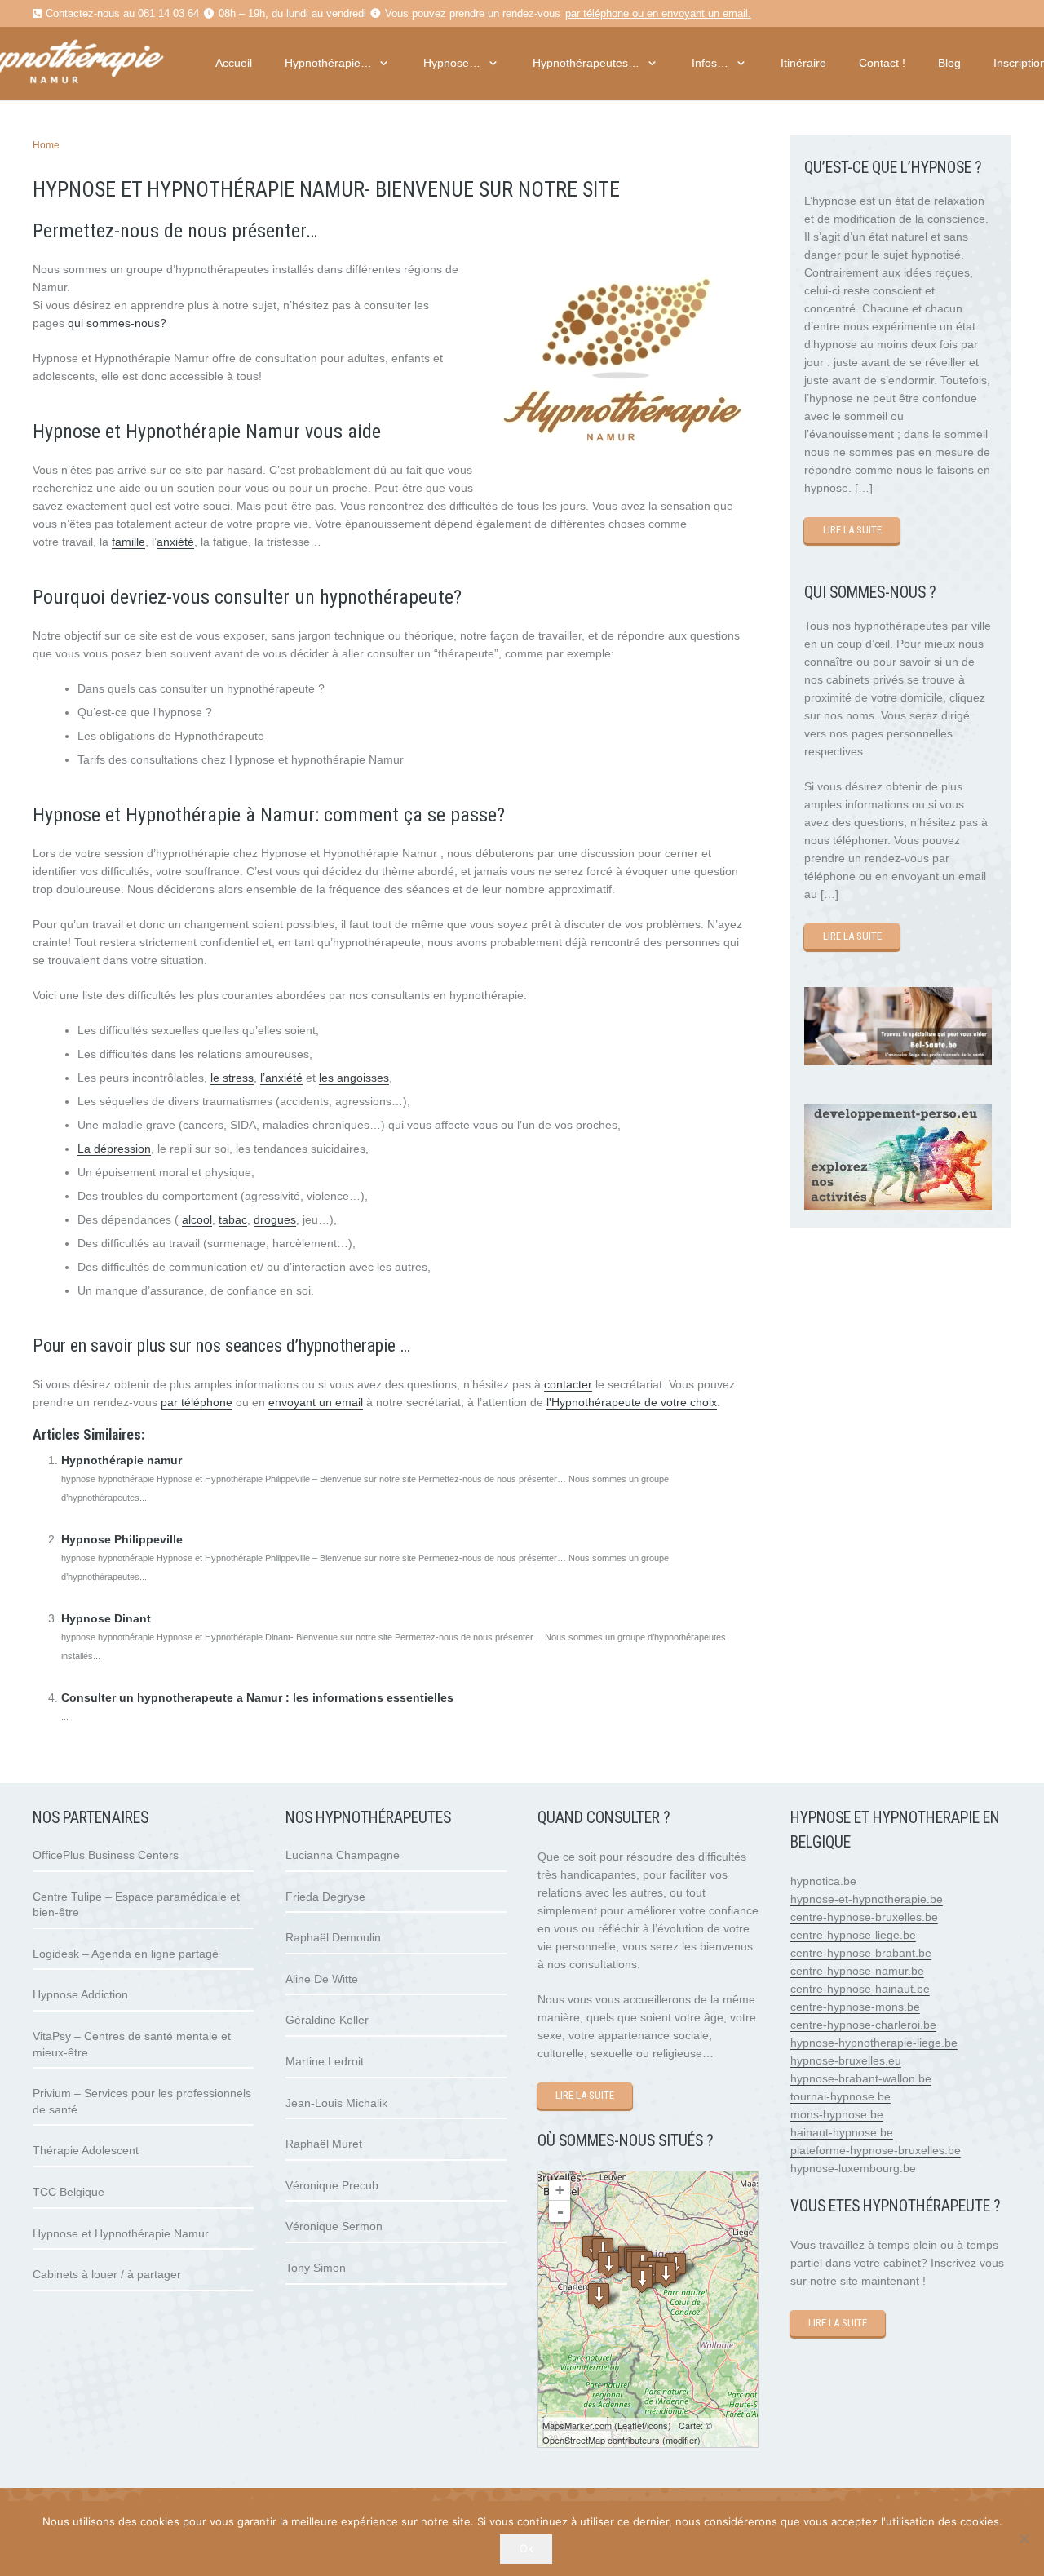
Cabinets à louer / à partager (107, 2274)
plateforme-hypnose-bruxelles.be (876, 2150)
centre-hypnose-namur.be (857, 1971)
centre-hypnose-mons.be (855, 2007)
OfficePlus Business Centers (106, 1855)
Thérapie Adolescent (86, 2150)
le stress (232, 1078)
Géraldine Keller (327, 2020)
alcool (197, 1219)
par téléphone (597, 14)
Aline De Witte (322, 1979)
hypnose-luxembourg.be (853, 2168)
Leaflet (631, 2425)
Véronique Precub (332, 2185)
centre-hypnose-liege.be (853, 1935)
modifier (681, 2440)
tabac (233, 1219)
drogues (275, 1219)
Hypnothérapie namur (122, 1460)
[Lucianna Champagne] (608, 2265)
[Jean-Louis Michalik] (599, 2296)
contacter (568, 1384)
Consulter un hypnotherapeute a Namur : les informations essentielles (257, 1697)
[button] (382, 63)
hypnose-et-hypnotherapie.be (867, 1899)
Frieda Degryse (325, 1897)
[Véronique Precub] (642, 2279)
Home (46, 145)
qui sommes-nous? (117, 323)
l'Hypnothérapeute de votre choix (632, 1402)
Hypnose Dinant (106, 1618)
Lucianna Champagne (343, 1855)
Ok (526, 2548)
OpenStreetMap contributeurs (601, 2440)
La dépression (114, 1149)
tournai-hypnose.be (841, 2096)
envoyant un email (705, 14)
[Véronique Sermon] (666, 2275)
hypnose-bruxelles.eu (846, 2060)
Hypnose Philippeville (122, 1539)
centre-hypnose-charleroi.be (863, 2025)
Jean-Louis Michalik (336, 2103)
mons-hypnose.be (837, 2114)
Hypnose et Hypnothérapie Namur (121, 2233)
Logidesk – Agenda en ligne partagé (126, 1954)
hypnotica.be (823, 1881)
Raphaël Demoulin (333, 1937)
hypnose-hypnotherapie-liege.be (874, 2043)
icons (657, 2425)
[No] (1024, 2538)
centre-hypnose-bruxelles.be (864, 1917)
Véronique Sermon (334, 2226)
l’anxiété (281, 1078)
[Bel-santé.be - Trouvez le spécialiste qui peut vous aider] (898, 1061)
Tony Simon (316, 2268)
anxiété (175, 542)
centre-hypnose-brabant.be (861, 1953)
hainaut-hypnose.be (842, 2132)
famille (128, 542)
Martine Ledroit (325, 2061)
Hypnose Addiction (80, 1994)
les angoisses (354, 1078)
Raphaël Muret (324, 2144)
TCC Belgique (69, 2192)
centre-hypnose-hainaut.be (860, 1989)
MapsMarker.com (577, 2425)
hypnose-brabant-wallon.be (861, 2078)
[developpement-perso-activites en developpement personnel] (898, 1206)
